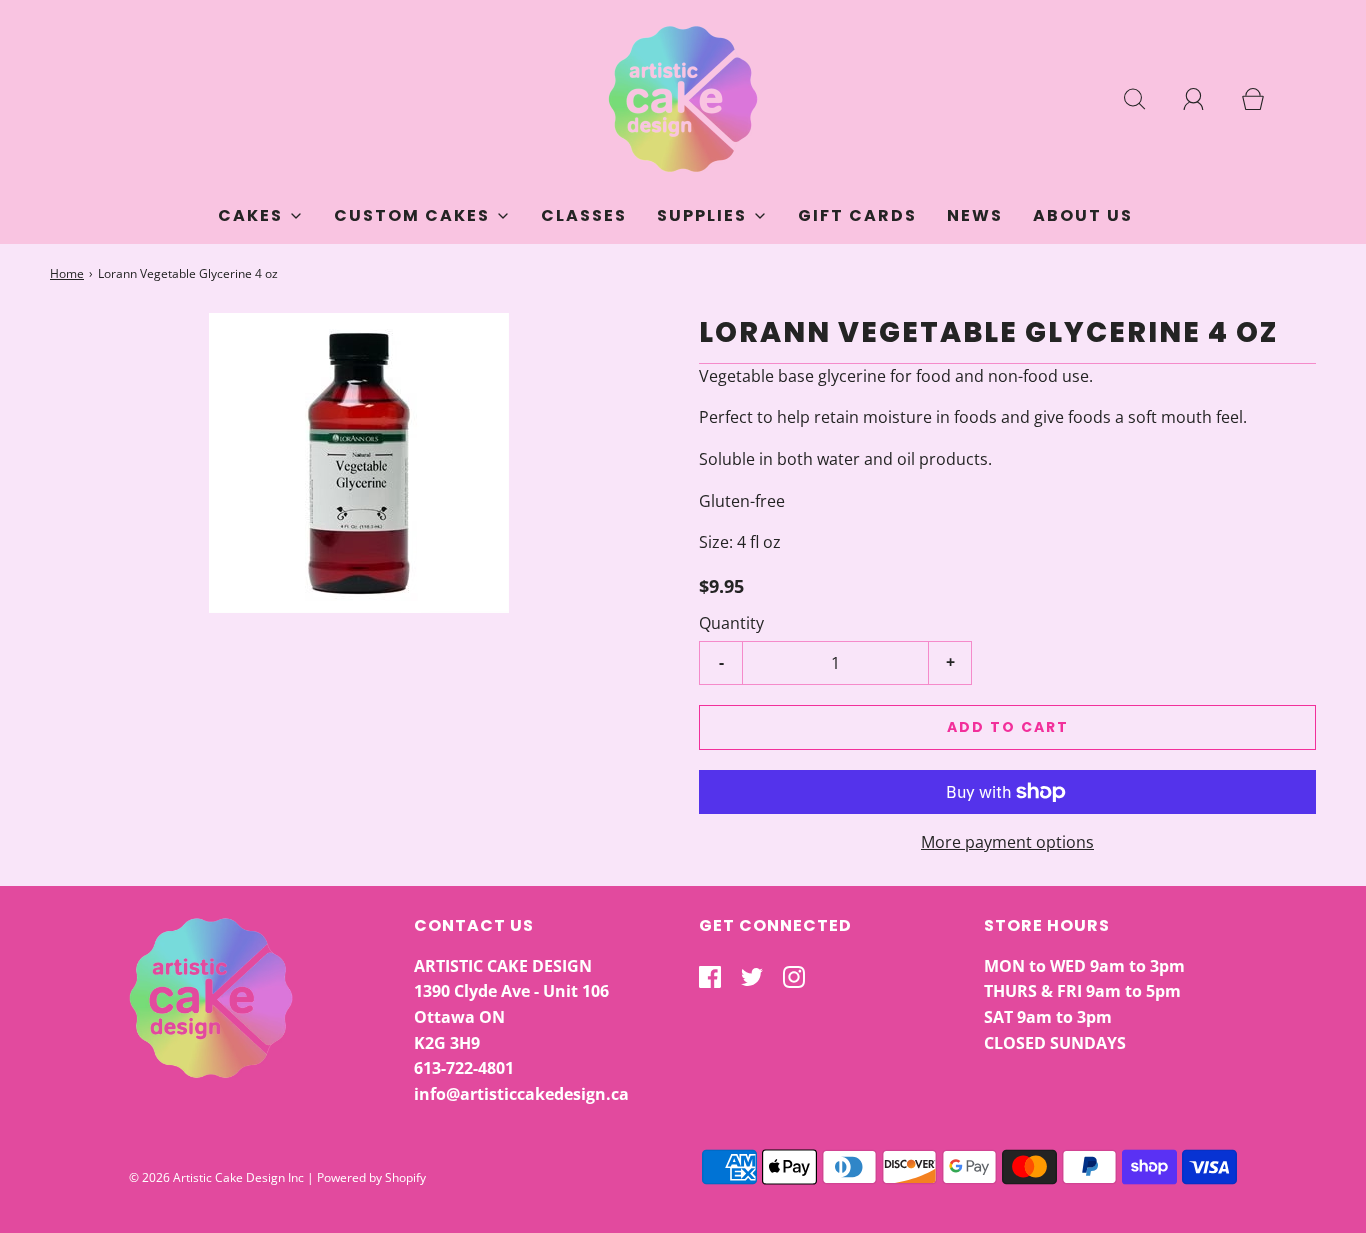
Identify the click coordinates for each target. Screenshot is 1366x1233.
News (975, 215)
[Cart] (1264, 99)
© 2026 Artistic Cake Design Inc (216, 1177)
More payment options (1007, 842)
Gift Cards (857, 215)
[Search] (1146, 99)
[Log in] (1205, 99)
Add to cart (1008, 727)
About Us (1083, 215)
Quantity (731, 623)
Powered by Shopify (371, 1177)
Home (67, 273)
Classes (584, 215)
